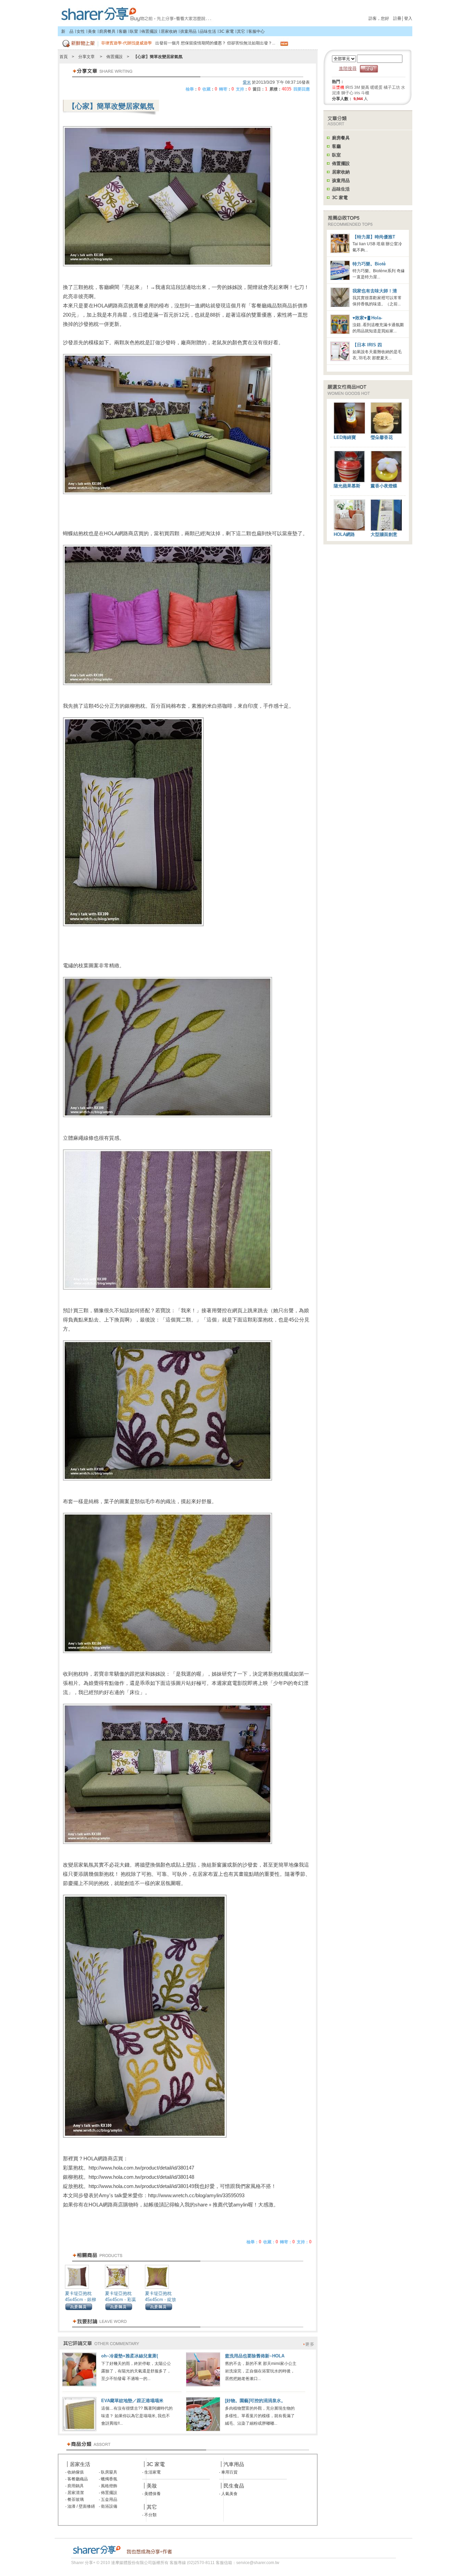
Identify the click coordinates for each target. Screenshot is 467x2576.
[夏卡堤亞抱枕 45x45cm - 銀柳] (77, 2289)
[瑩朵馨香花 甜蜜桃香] (386, 432)
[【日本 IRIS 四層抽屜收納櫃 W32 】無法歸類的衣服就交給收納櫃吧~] (341, 360)
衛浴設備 (109, 2506)
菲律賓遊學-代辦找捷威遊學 (126, 43)
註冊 (397, 18)
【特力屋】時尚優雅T (374, 237)
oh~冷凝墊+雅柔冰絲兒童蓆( (130, 2356)
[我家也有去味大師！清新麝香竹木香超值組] (341, 306)
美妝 (152, 2486)
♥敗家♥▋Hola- (367, 318)
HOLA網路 (344, 534)
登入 (408, 18)
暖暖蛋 (376, 87)
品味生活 (208, 31)
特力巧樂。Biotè (369, 264)
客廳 (123, 31)
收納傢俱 (75, 2472)
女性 (81, 31)
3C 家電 (226, 31)
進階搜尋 (348, 68)
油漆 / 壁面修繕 (81, 2506)
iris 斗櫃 (362, 93)
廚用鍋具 (75, 2486)
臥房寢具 (109, 2472)
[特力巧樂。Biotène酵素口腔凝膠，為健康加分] (341, 279)
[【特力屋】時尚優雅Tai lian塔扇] (341, 252)
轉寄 (223, 89)
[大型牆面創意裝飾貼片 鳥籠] (386, 529)
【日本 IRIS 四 (367, 345)
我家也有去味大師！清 (375, 291)
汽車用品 (234, 2464)
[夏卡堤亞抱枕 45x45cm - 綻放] (157, 2289)
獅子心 (347, 93)
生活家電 (152, 2472)
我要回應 (302, 89)
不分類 (150, 2515)
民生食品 (234, 2486)
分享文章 (86, 57)
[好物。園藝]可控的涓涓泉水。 (255, 2401)
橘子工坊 (392, 87)
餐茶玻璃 (75, 2499)
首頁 (136, 12)
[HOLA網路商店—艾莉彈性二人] (349, 529)
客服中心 (256, 31)
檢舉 (190, 89)
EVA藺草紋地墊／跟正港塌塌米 (132, 2401)
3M (357, 87)
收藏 (206, 89)
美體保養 (152, 2494)
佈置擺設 (149, 31)
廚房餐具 (107, 31)
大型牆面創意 (384, 534)
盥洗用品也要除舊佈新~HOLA (255, 2356)
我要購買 (79, 2307)
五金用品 (109, 2499)
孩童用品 (188, 31)
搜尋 (369, 69)
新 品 (67, 31)
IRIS (349, 87)
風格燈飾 (109, 2486)
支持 (240, 89)
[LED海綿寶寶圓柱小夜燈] (349, 432)
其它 (241, 31)
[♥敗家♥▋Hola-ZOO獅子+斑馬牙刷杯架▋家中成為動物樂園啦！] (341, 333)
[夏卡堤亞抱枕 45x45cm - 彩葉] (117, 2289)
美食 (92, 31)
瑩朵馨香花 (382, 437)
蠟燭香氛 (109, 2479)
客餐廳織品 (77, 2479)
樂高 (365, 87)
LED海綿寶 (345, 437)
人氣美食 (229, 2494)
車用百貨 (229, 2472)
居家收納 (169, 31)
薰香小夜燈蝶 (384, 486)
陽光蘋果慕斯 (347, 486)
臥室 (134, 31)
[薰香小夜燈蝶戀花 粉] (386, 481)
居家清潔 (75, 2493)
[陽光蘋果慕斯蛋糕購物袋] (349, 481)
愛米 (247, 82)
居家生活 (80, 2464)
